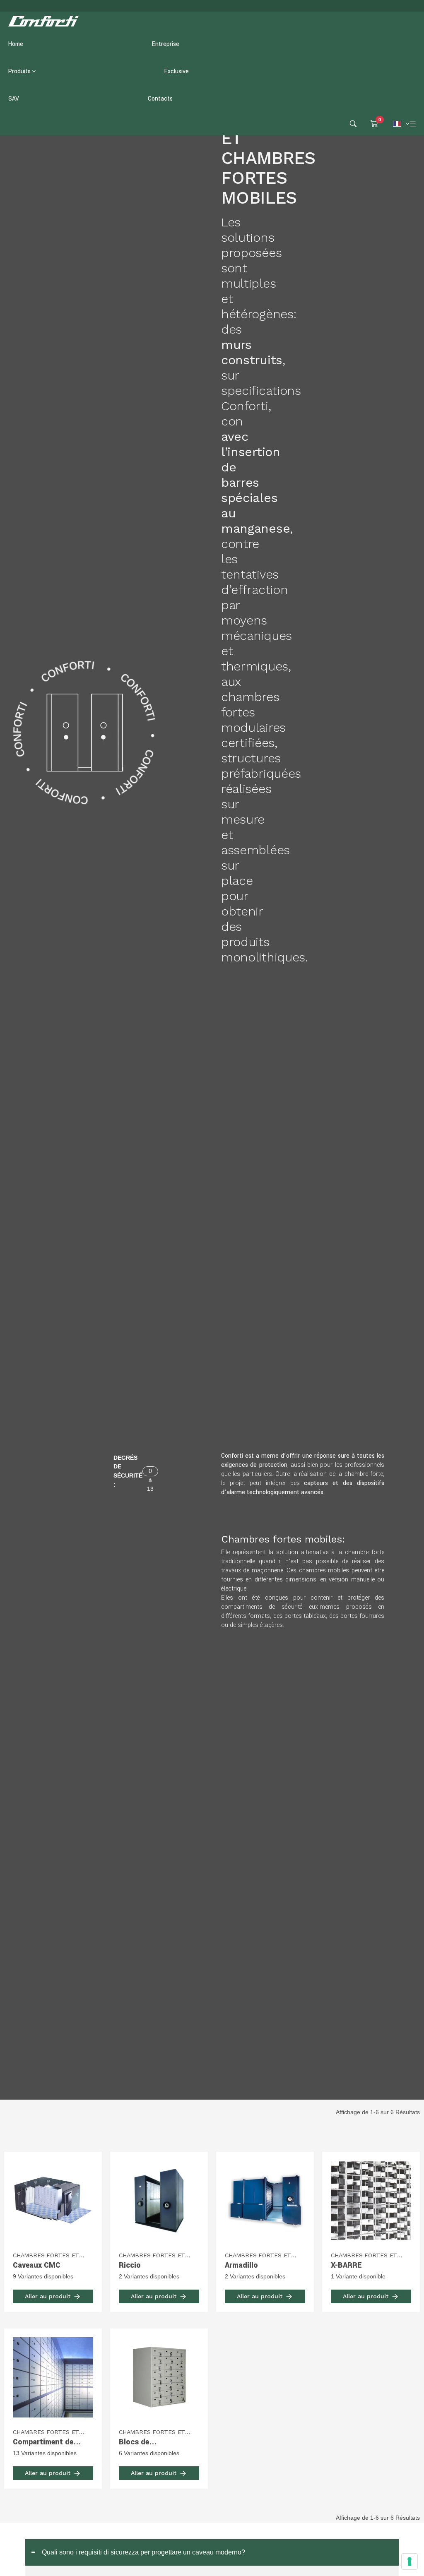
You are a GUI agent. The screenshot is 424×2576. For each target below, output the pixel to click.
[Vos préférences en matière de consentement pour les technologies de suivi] (410, 2562)
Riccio (130, 2265)
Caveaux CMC (37, 2265)
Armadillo (241, 2265)
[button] (212, 2552)
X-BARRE (346, 2265)
